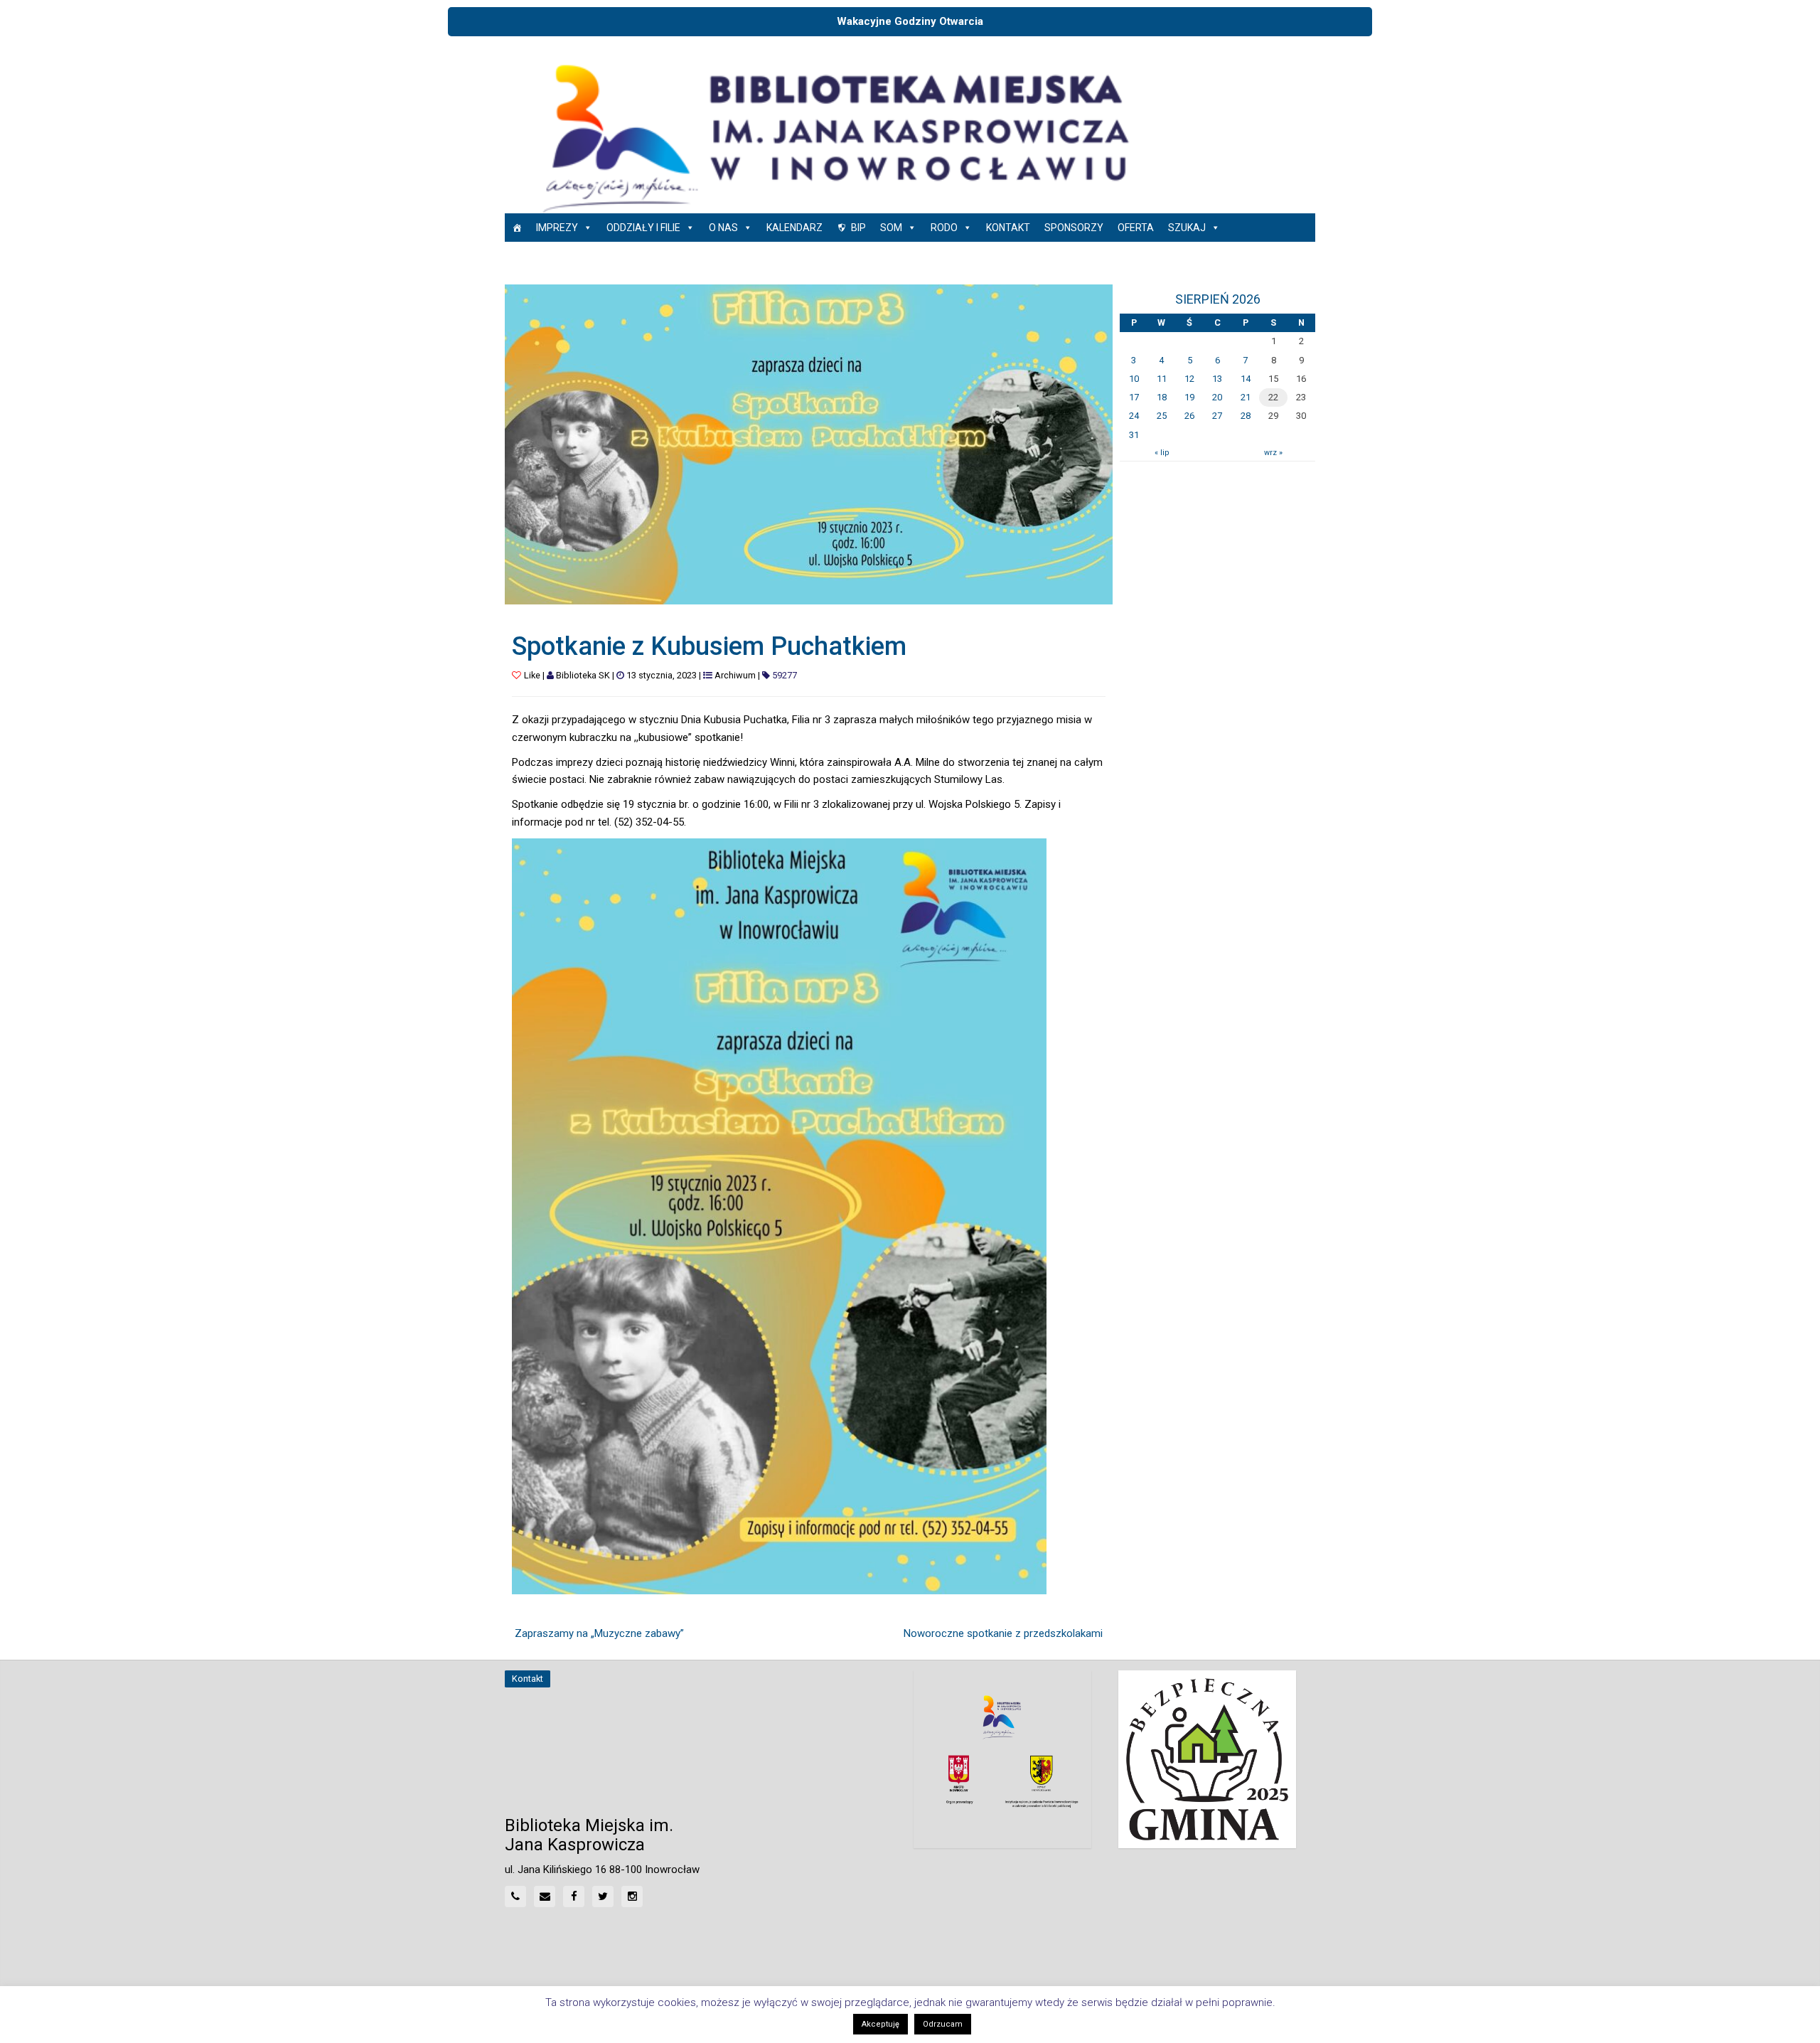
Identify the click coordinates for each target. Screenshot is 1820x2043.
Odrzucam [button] (943, 2024)
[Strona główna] (517, 228)
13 (1217, 379)
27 (1217, 416)
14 (1246, 379)
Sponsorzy (1074, 228)
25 (1162, 416)
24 (1134, 416)
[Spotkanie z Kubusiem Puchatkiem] (809, 444)
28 (1246, 416)
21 (1246, 397)
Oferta (1136, 228)
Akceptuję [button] (880, 2024)
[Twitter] (603, 1897)
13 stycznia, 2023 (662, 675)
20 (1217, 397)
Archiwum (735, 675)
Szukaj (1187, 228)
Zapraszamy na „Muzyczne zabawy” (599, 1633)
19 (1189, 397)
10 (1134, 379)
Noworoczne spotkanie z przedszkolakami (1003, 1633)
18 (1162, 397)
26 (1189, 416)
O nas (723, 228)
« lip (1162, 453)
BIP (858, 228)
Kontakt (1008, 228)
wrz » (1273, 453)
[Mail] (545, 1897)
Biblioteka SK (583, 675)
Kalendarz (794, 228)
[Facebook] (574, 1897)
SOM (891, 228)
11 (1162, 379)
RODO (944, 228)
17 (1134, 397)
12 (1189, 379)
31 (1134, 435)
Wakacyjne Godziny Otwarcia (910, 21)
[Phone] (515, 1897)
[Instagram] (632, 1897)
